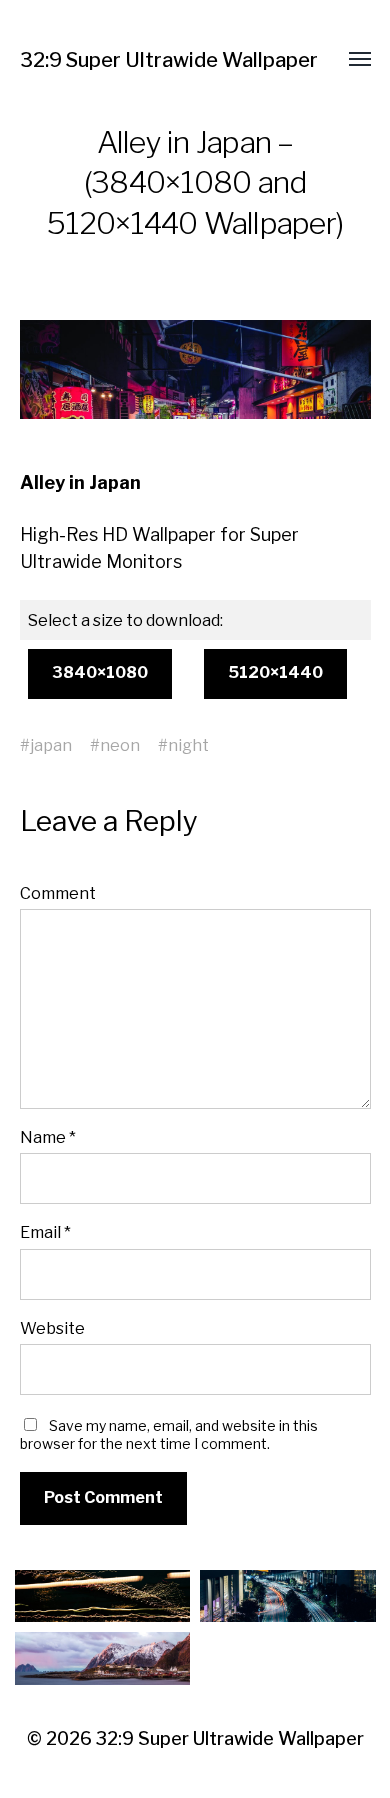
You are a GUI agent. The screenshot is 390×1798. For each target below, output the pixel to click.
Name (48, 1137)
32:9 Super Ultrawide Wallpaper (169, 60)
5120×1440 (275, 672)
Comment (58, 893)
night (188, 745)
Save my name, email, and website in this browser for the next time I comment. (169, 1434)
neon (120, 745)
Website (52, 1328)
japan (51, 745)
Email (45, 1232)
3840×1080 (100, 672)
